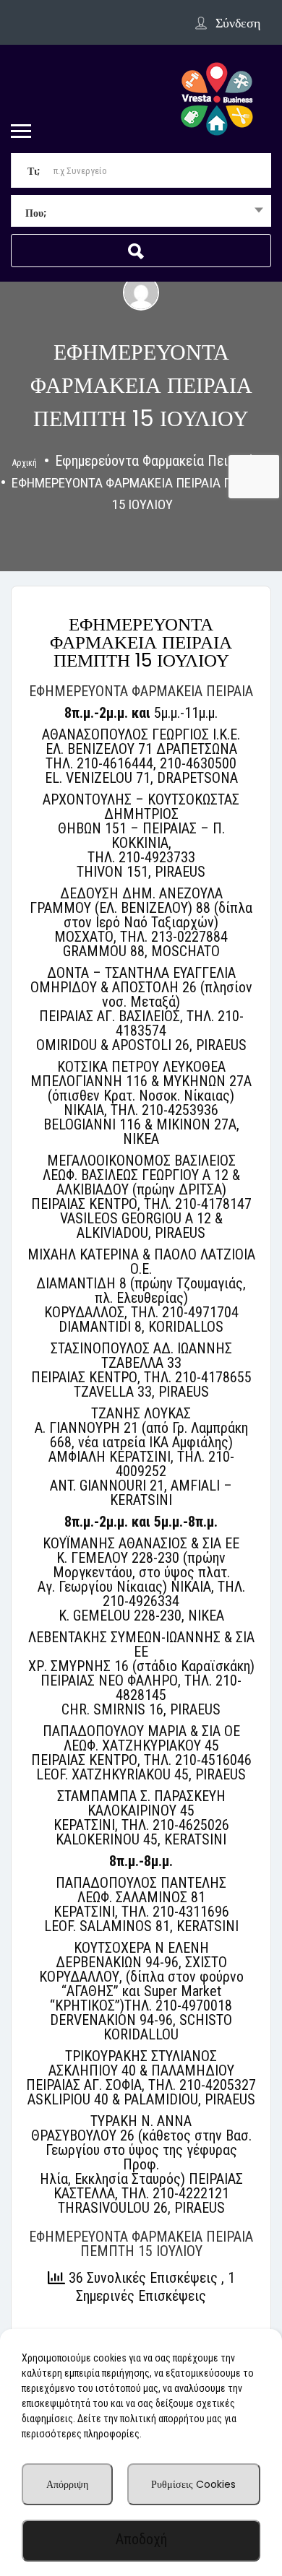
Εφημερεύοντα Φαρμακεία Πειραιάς (158, 461)
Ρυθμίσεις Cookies (193, 2484)
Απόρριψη (67, 2484)
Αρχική (25, 463)
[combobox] (141, 212)
